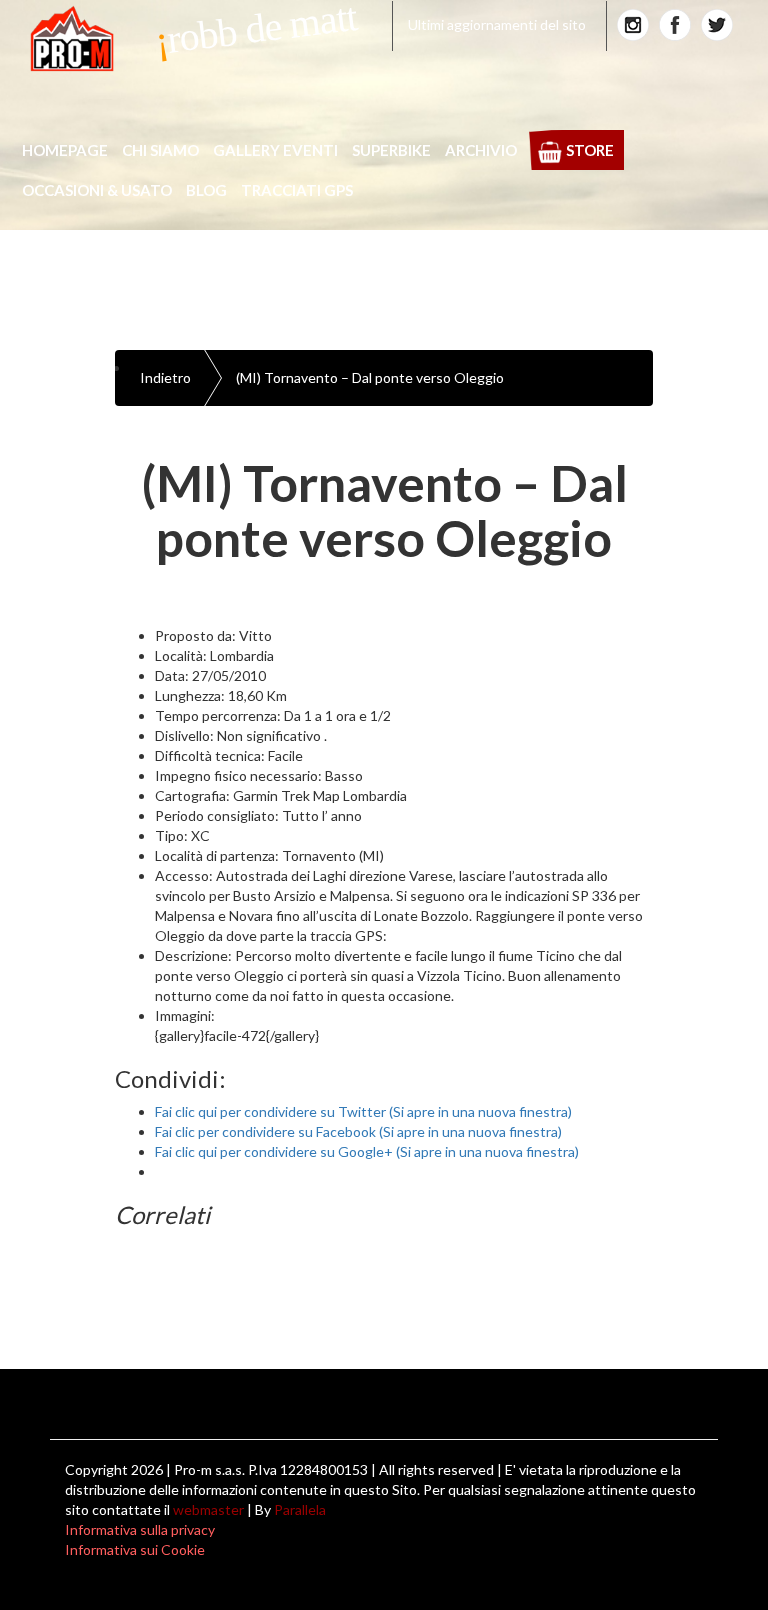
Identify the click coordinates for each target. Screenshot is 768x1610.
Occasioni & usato (97, 190)
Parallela (300, 1509)
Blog (206, 190)
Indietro (165, 377)
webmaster (208, 1509)
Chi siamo (160, 150)
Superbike (391, 150)
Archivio (481, 150)
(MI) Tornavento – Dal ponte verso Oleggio (370, 377)
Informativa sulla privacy (140, 1529)
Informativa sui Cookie (135, 1549)
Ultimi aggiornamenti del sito (497, 24)
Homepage (65, 150)
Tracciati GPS (297, 190)
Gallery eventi (275, 150)
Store (590, 150)
